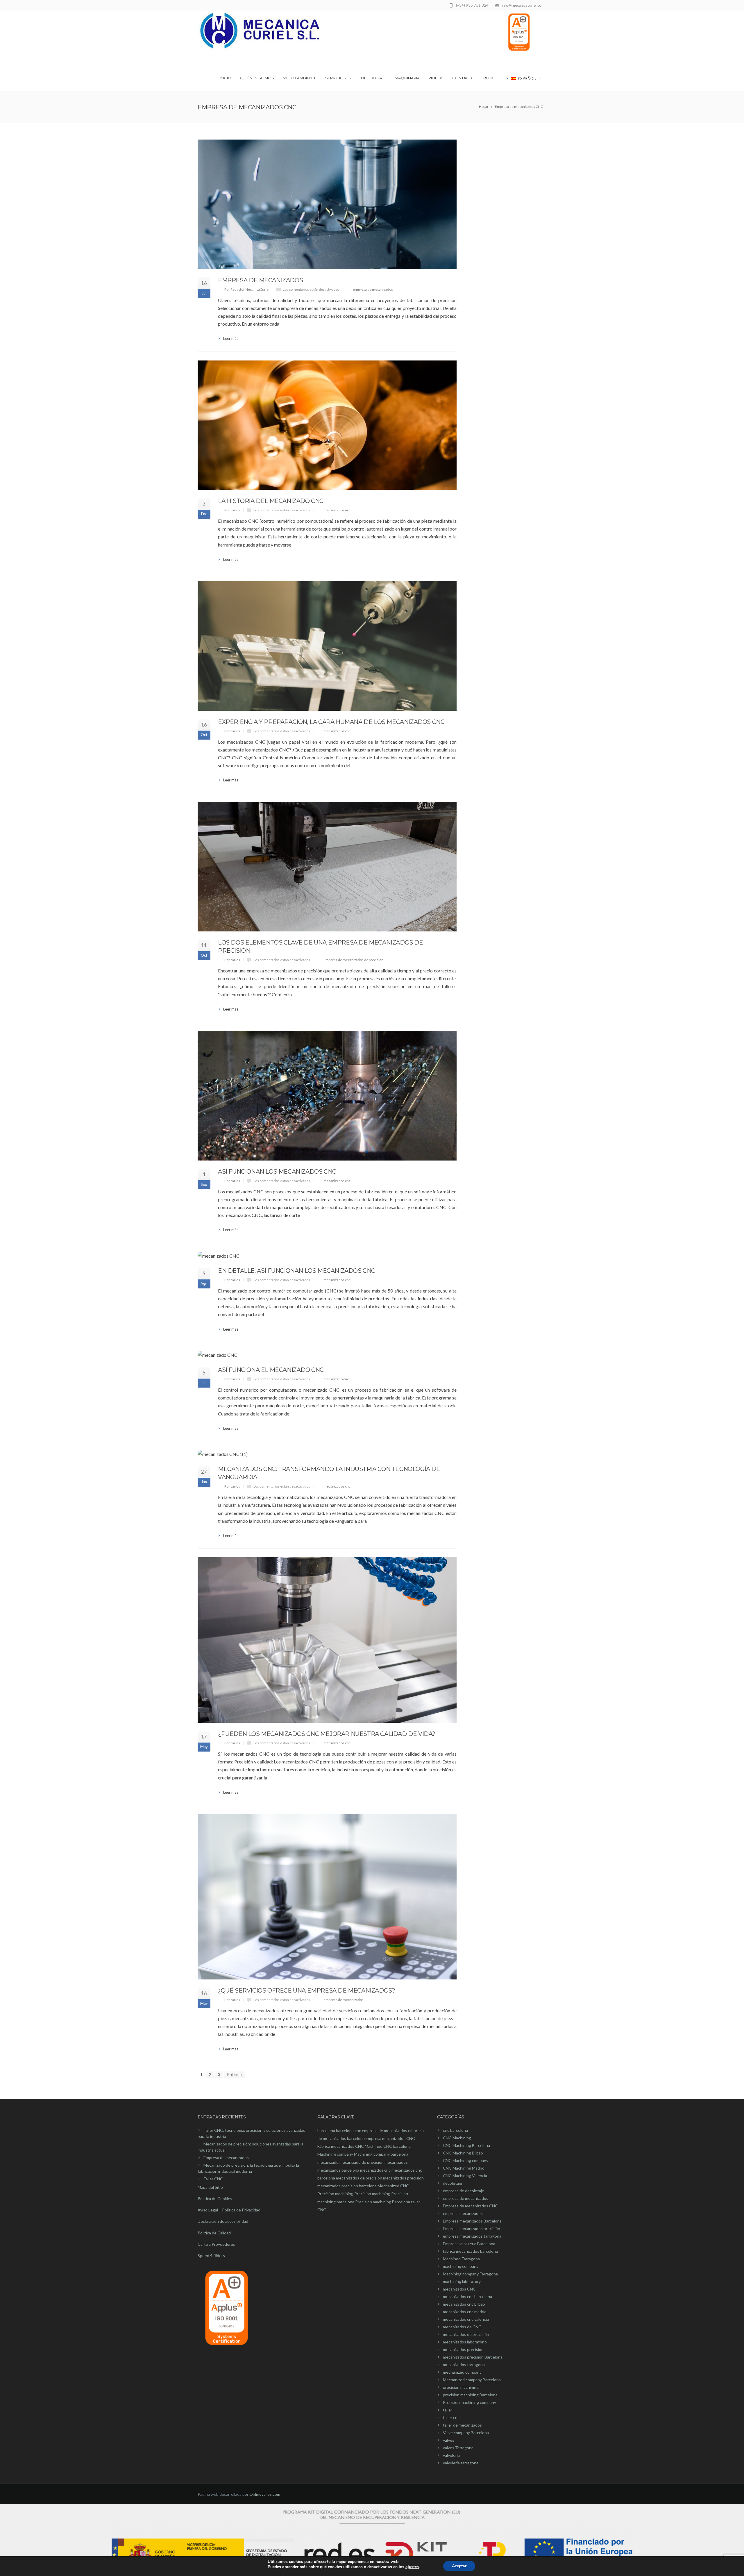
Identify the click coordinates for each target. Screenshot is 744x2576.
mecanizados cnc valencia (466, 2319)
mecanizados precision (403, 2178)
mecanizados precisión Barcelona (473, 2357)
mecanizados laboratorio (465, 2342)
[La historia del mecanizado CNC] (327, 425)
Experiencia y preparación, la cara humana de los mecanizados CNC (331, 722)
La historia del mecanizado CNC (271, 501)
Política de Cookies (215, 2199)
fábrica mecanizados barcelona (470, 2251)
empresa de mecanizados (373, 289)
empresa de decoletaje (464, 2191)
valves (449, 2440)
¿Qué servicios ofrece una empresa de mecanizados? (306, 1991)
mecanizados (396, 2162)
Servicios (336, 78)
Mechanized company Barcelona (472, 2380)
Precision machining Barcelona (383, 2202)
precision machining (461, 2387)
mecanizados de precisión (359, 2178)
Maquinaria (407, 78)
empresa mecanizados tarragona (472, 2236)
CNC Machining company (466, 2160)
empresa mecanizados (463, 2213)
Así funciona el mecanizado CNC (271, 1370)
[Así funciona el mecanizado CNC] (327, 1355)
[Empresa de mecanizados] (327, 204)
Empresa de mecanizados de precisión (353, 960)
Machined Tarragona (461, 2259)
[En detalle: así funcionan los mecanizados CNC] (327, 1256)
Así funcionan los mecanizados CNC (277, 1172)
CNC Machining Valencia (465, 2176)
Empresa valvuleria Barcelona (469, 2244)
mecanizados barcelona (338, 2170)
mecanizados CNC (459, 2289)
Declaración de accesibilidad (223, 2221)
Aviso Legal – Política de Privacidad (229, 2210)
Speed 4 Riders (211, 2255)
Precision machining (335, 2194)
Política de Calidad (214, 2233)
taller (448, 2410)
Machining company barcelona (381, 2154)
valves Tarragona (458, 2448)
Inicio (225, 78)
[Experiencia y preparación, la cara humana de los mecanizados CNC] (327, 646)
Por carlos (232, 510)
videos (436, 78)
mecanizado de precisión (362, 2162)
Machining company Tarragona (470, 2274)
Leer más (231, 338)
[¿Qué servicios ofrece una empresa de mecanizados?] (327, 1897)
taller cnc (451, 2417)
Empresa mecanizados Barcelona (472, 2221)
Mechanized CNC (393, 2186)
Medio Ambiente (300, 78)
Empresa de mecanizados (260, 280)
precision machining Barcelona (470, 2395)
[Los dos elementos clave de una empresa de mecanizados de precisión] (327, 867)
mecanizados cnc (337, 731)
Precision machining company (470, 2402)
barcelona (326, 2130)
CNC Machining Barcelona (466, 2145)
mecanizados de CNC (462, 2327)
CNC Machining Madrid (464, 2168)
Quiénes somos (257, 78)
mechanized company (462, 2372)
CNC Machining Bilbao (463, 2153)
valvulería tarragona (461, 2463)
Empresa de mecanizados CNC (470, 2206)
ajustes (412, 2567)
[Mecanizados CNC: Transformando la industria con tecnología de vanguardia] (327, 1454)
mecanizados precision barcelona (347, 2186)
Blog (489, 78)
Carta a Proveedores (216, 2244)
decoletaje (453, 2183)
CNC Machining (457, 2138)
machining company (461, 2266)
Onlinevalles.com (265, 2494)
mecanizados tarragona (464, 2365)
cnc (358, 2130)
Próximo (234, 2074)
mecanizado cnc (336, 510)
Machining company (335, 2154)
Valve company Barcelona (466, 2433)
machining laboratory (462, 2281)
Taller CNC (213, 2179)
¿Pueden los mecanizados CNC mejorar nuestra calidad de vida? (327, 1734)
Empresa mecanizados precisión (472, 2228)
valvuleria (451, 2455)
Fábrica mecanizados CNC (341, 2146)
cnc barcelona (455, 2130)
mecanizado (328, 2162)
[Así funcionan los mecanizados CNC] (327, 1096)
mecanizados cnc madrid (465, 2312)
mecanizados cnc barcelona (467, 2296)
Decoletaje (373, 78)
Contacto (463, 78)
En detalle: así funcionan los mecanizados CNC (297, 1271)
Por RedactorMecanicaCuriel (247, 289)
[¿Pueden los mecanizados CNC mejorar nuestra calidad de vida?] (327, 1640)
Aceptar (459, 2566)
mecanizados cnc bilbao (464, 2304)
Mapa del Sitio (210, 2187)
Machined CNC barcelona (388, 2146)
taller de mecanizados (462, 2425)
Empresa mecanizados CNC (390, 2138)
